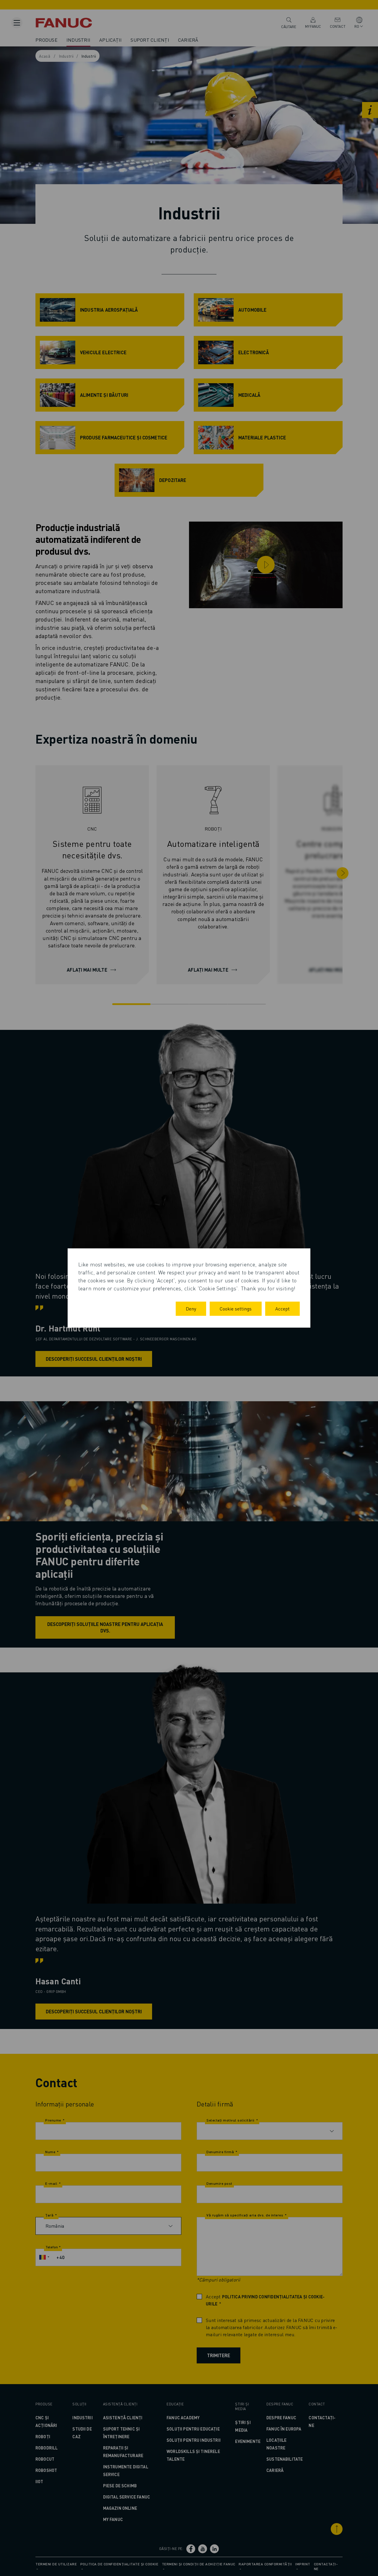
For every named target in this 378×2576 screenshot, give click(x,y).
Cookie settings (236, 1309)
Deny (191, 1309)
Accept (282, 1309)
